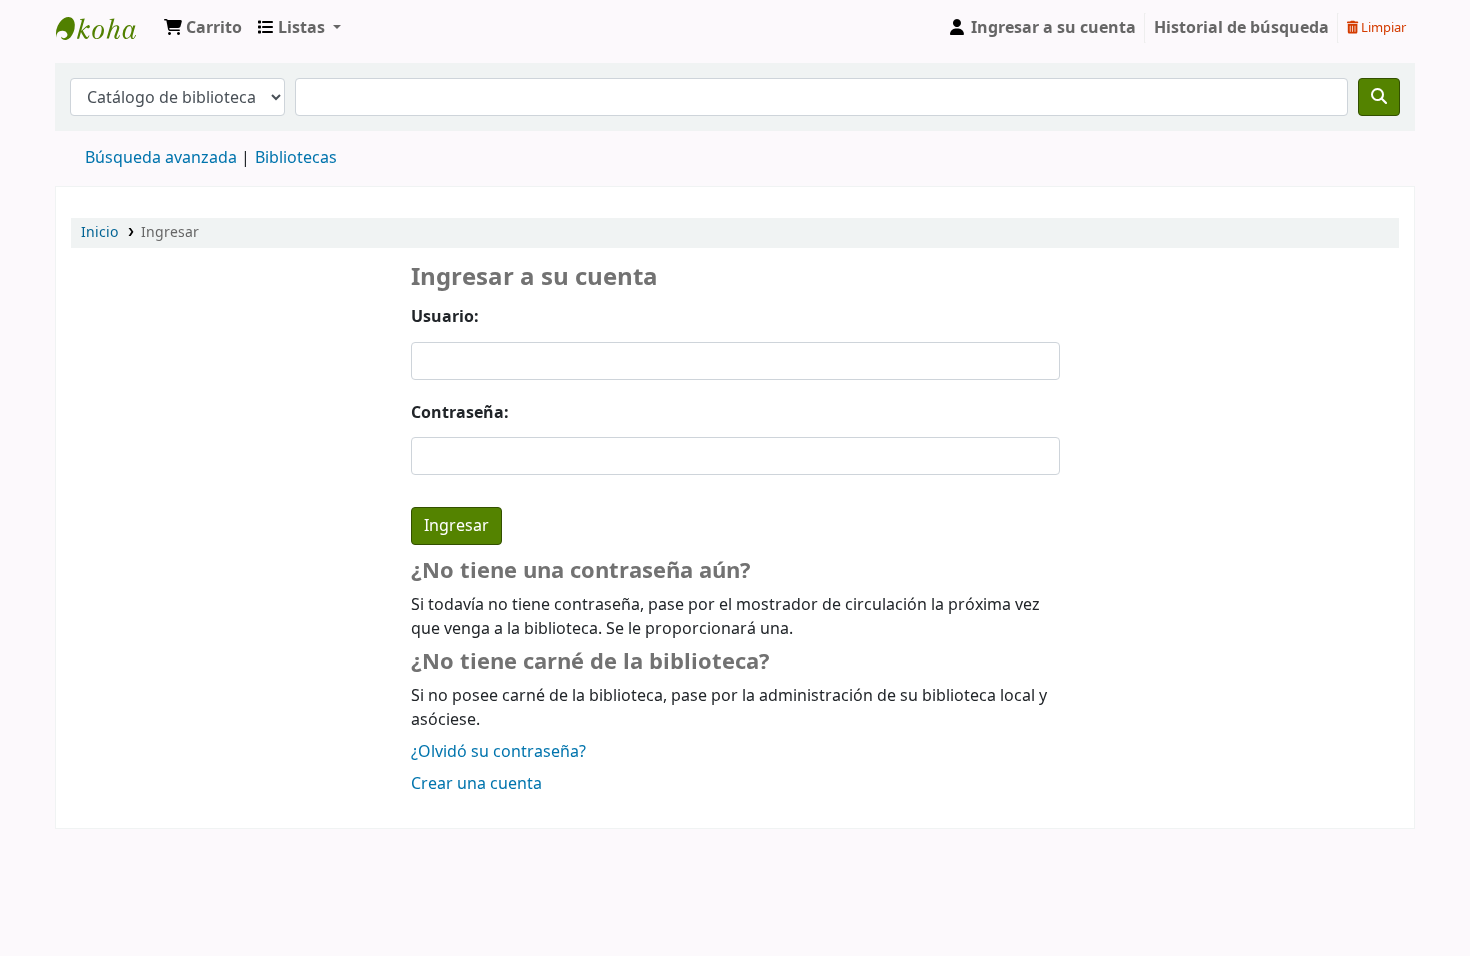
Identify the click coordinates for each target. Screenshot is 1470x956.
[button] (203, 28)
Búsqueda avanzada (161, 158)
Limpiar (1382, 27)
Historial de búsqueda (1241, 28)
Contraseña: (460, 413)
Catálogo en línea (106, 28)
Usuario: (445, 317)
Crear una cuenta (476, 784)
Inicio (99, 232)
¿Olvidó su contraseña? (498, 752)
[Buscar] (1379, 97)
